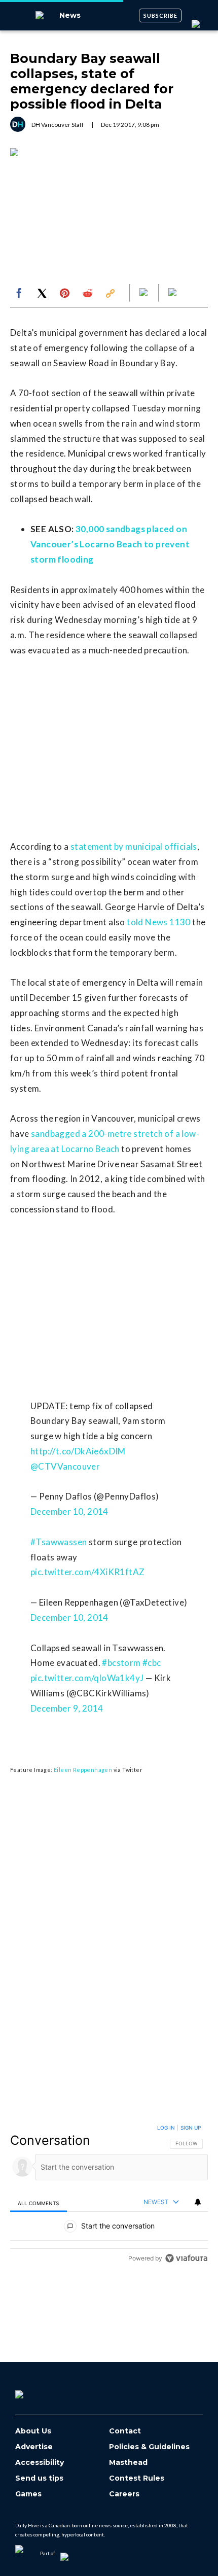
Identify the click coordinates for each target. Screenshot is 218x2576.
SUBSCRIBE (160, 15)
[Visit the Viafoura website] (186, 2258)
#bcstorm (121, 1663)
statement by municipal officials (134, 846)
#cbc (152, 1663)
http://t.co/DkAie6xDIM (78, 1451)
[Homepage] (36, 2391)
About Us (33, 2431)
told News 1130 (159, 922)
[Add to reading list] (173, 293)
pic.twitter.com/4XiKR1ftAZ (87, 1572)
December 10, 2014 (69, 1511)
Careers (124, 2494)
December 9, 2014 (67, 1708)
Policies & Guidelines (149, 2447)
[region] (109, 2195)
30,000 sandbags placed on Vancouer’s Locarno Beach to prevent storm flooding (110, 544)
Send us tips (39, 2478)
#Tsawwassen (59, 1542)
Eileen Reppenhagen (83, 1770)
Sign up (191, 2128)
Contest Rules (137, 2478)
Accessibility (40, 2463)
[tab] (39, 2203)
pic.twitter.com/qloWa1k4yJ (87, 1678)
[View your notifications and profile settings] (198, 2202)
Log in (166, 2128)
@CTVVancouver (65, 1466)
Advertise (34, 2447)
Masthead (128, 2463)
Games (28, 2494)
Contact (125, 2431)
